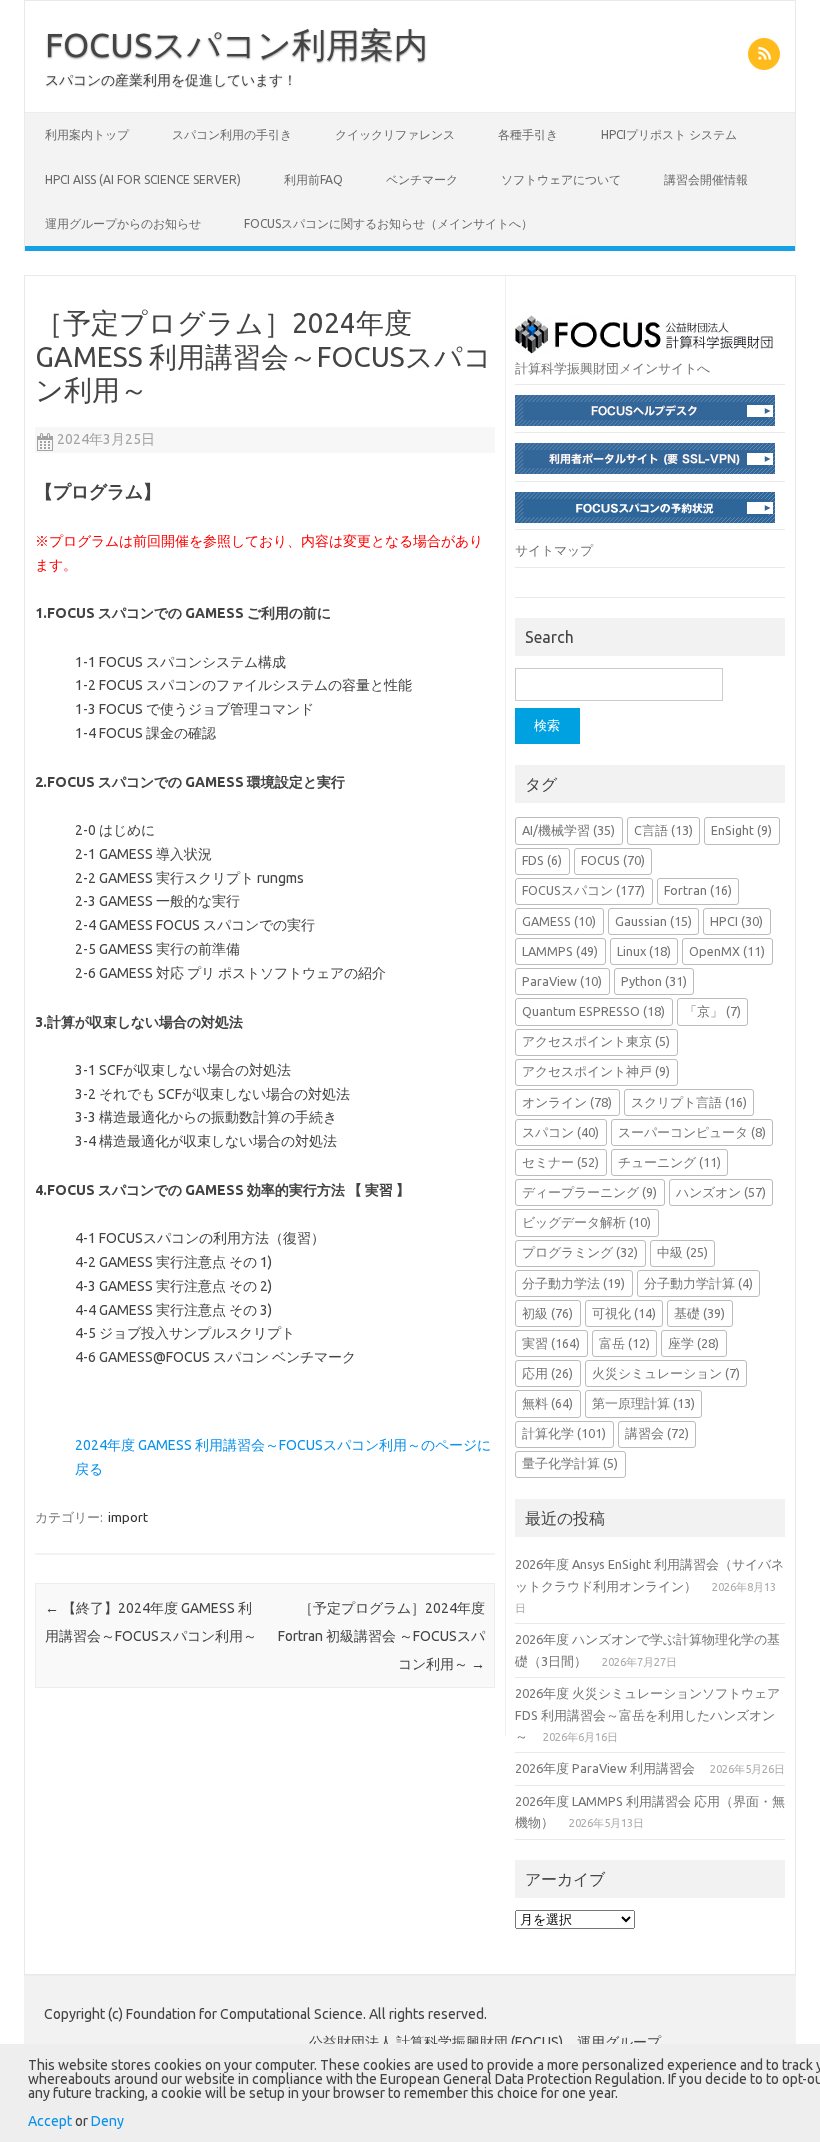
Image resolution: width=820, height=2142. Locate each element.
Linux (644, 951)
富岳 (624, 1343)
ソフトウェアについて (561, 179)
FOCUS (613, 860)
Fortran (698, 890)
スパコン (560, 1132)
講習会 (657, 1433)
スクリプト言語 (689, 1102)
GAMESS (559, 921)
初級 (547, 1313)
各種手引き (528, 134)
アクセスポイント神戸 (596, 1071)
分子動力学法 (573, 1283)
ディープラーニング (589, 1192)
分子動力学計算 (698, 1283)
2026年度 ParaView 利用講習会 (605, 1768)
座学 (693, 1343)
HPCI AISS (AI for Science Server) (143, 179)
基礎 (699, 1313)
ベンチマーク (422, 179)
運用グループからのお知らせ (123, 223)
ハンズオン (721, 1192)
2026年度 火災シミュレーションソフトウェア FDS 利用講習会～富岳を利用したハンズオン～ (647, 1714)
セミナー (560, 1162)
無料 (547, 1403)
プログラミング (580, 1252)
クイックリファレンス (395, 134)
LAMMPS (560, 951)
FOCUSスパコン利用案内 (236, 44)
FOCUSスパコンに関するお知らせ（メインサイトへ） (388, 223)
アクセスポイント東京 (596, 1041)
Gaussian (653, 921)
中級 (682, 1252)
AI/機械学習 (568, 830)
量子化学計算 (570, 1463)
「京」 (712, 1011)
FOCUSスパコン (583, 890)
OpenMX (727, 951)
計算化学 (564, 1433)
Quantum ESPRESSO (593, 1011)
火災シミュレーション (666, 1373)
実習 (551, 1343)
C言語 (663, 830)
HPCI (736, 921)
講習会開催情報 (706, 179)
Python (654, 981)
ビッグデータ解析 (586, 1222)
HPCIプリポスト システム (669, 134)
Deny (107, 2121)
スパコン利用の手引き (232, 134)
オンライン (567, 1102)
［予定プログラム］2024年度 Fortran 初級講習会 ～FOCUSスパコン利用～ (381, 1636)
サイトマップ (554, 550)
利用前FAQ (313, 179)
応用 (547, 1373)
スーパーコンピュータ (692, 1132)
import (128, 1517)
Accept (50, 2121)
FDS (542, 860)
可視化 (624, 1313)
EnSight (741, 830)
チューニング (669, 1162)
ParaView (562, 981)
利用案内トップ (87, 134)
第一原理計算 (643, 1403)
